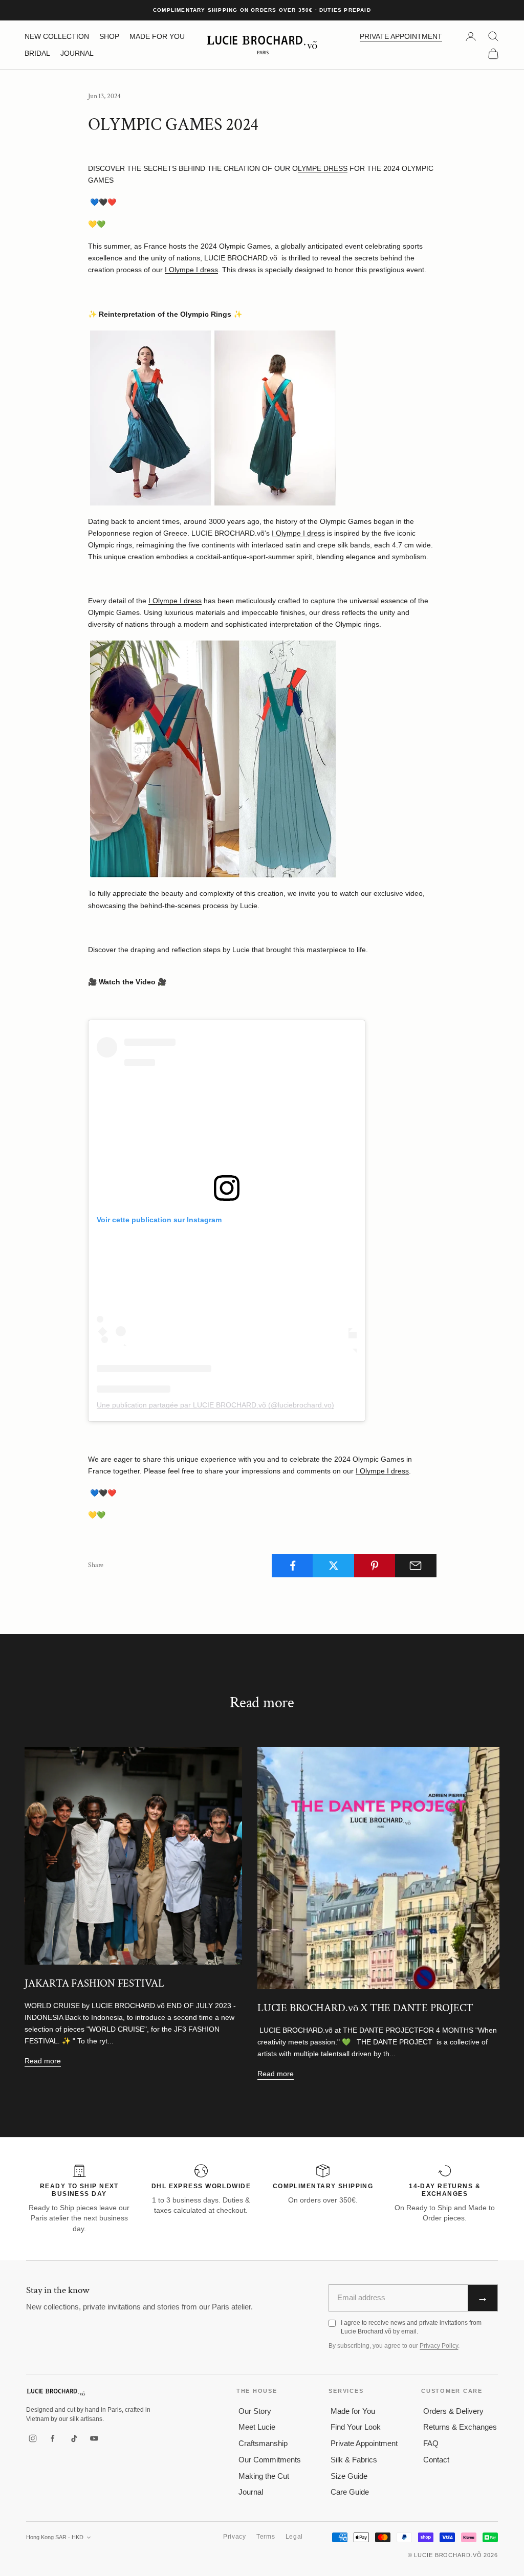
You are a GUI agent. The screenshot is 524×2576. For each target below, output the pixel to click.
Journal (251, 2492)
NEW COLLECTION (57, 36)
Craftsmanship (263, 2443)
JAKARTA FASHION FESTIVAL (94, 1983)
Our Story (255, 2411)
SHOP (109, 36)
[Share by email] (416, 1566)
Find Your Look (356, 2427)
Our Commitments (270, 2460)
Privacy (235, 2537)
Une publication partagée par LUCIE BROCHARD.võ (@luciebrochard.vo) (215, 1405)
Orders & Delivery (453, 2411)
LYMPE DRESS (323, 168)
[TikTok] (74, 2438)
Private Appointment (364, 2443)
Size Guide (349, 2476)
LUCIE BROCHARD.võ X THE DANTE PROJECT (365, 2008)
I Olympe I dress (191, 270)
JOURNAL (77, 53)
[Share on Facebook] (292, 1566)
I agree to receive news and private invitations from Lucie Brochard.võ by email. (411, 2327)
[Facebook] (53, 2438)
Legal (294, 2537)
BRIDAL (37, 53)
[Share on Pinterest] (375, 1566)
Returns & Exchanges (460, 2427)
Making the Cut (264, 2476)
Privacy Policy (439, 2346)
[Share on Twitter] (333, 1566)
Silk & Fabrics (354, 2460)
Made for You (353, 2411)
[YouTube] (94, 2438)
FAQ (431, 2443)
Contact (436, 2460)
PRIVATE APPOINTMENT (401, 36)
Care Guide (350, 2492)
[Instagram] (33, 2438)
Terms (266, 2537)
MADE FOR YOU (157, 36)
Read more (43, 2061)
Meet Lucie (257, 2427)
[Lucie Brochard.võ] (56, 2392)
